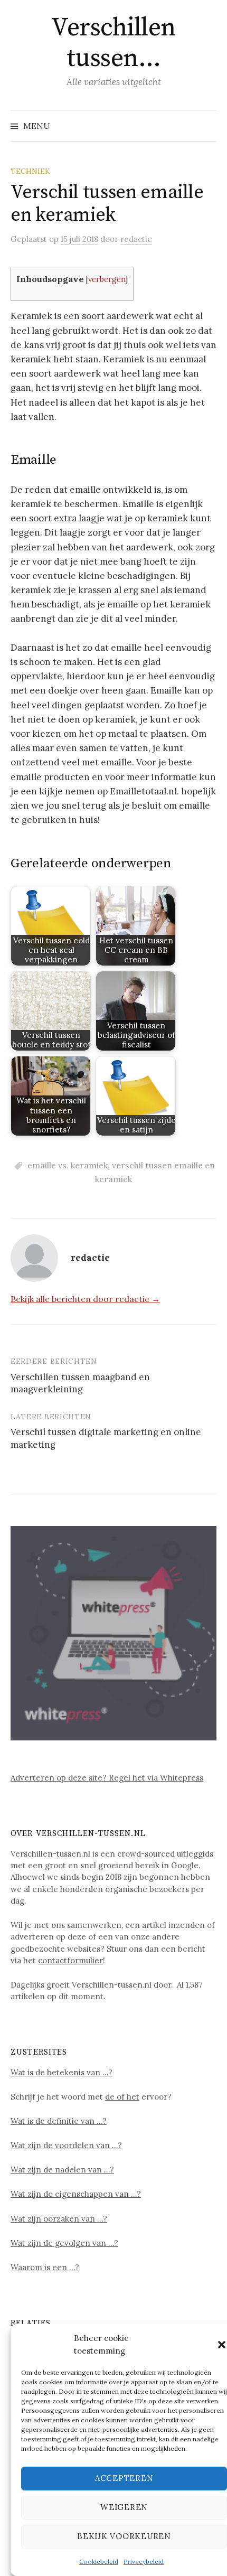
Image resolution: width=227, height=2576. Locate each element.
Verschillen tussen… (113, 43)
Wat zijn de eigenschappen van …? (76, 2194)
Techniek (30, 171)
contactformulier (70, 1960)
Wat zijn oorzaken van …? (59, 2219)
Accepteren (124, 2478)
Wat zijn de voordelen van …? (66, 2145)
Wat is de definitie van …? (59, 2121)
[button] (222, 2345)
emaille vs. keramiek (68, 1165)
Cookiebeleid (99, 2561)
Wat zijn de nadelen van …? (62, 2170)
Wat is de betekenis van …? (62, 2072)
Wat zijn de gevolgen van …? (64, 2243)
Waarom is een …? (45, 2267)
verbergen (107, 279)
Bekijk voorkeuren (124, 2536)
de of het (122, 2097)
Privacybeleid (144, 2561)
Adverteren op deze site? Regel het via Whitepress (107, 1778)
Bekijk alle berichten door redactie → (85, 1299)
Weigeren (124, 2507)
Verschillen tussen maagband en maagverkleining (80, 1383)
